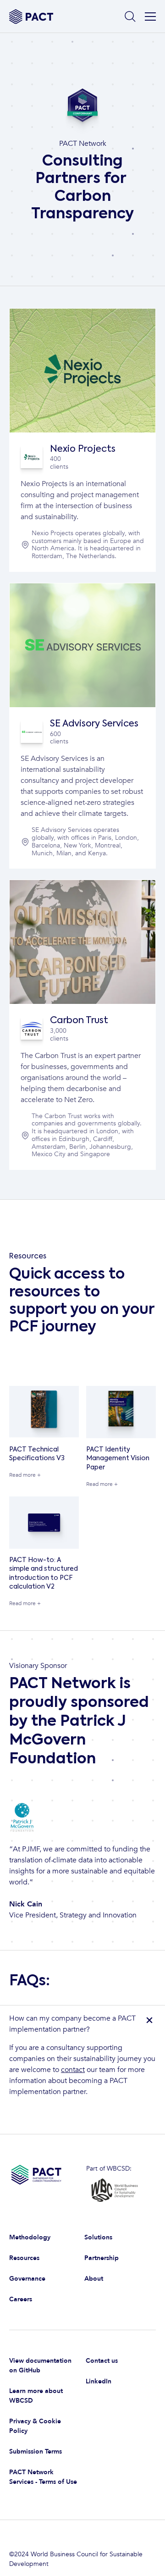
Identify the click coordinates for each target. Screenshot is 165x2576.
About (94, 2279)
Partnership (102, 2258)
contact (73, 2070)
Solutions (98, 2237)
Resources (24, 2258)
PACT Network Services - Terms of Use (43, 2477)
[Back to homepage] (31, 17)
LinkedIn (99, 2381)
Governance (27, 2279)
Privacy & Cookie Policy (35, 2426)
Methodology (30, 2237)
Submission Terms (36, 2451)
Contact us (102, 2361)
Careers (21, 2299)
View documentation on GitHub (40, 2365)
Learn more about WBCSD (36, 2396)
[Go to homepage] (44, 2181)
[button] (148, 17)
